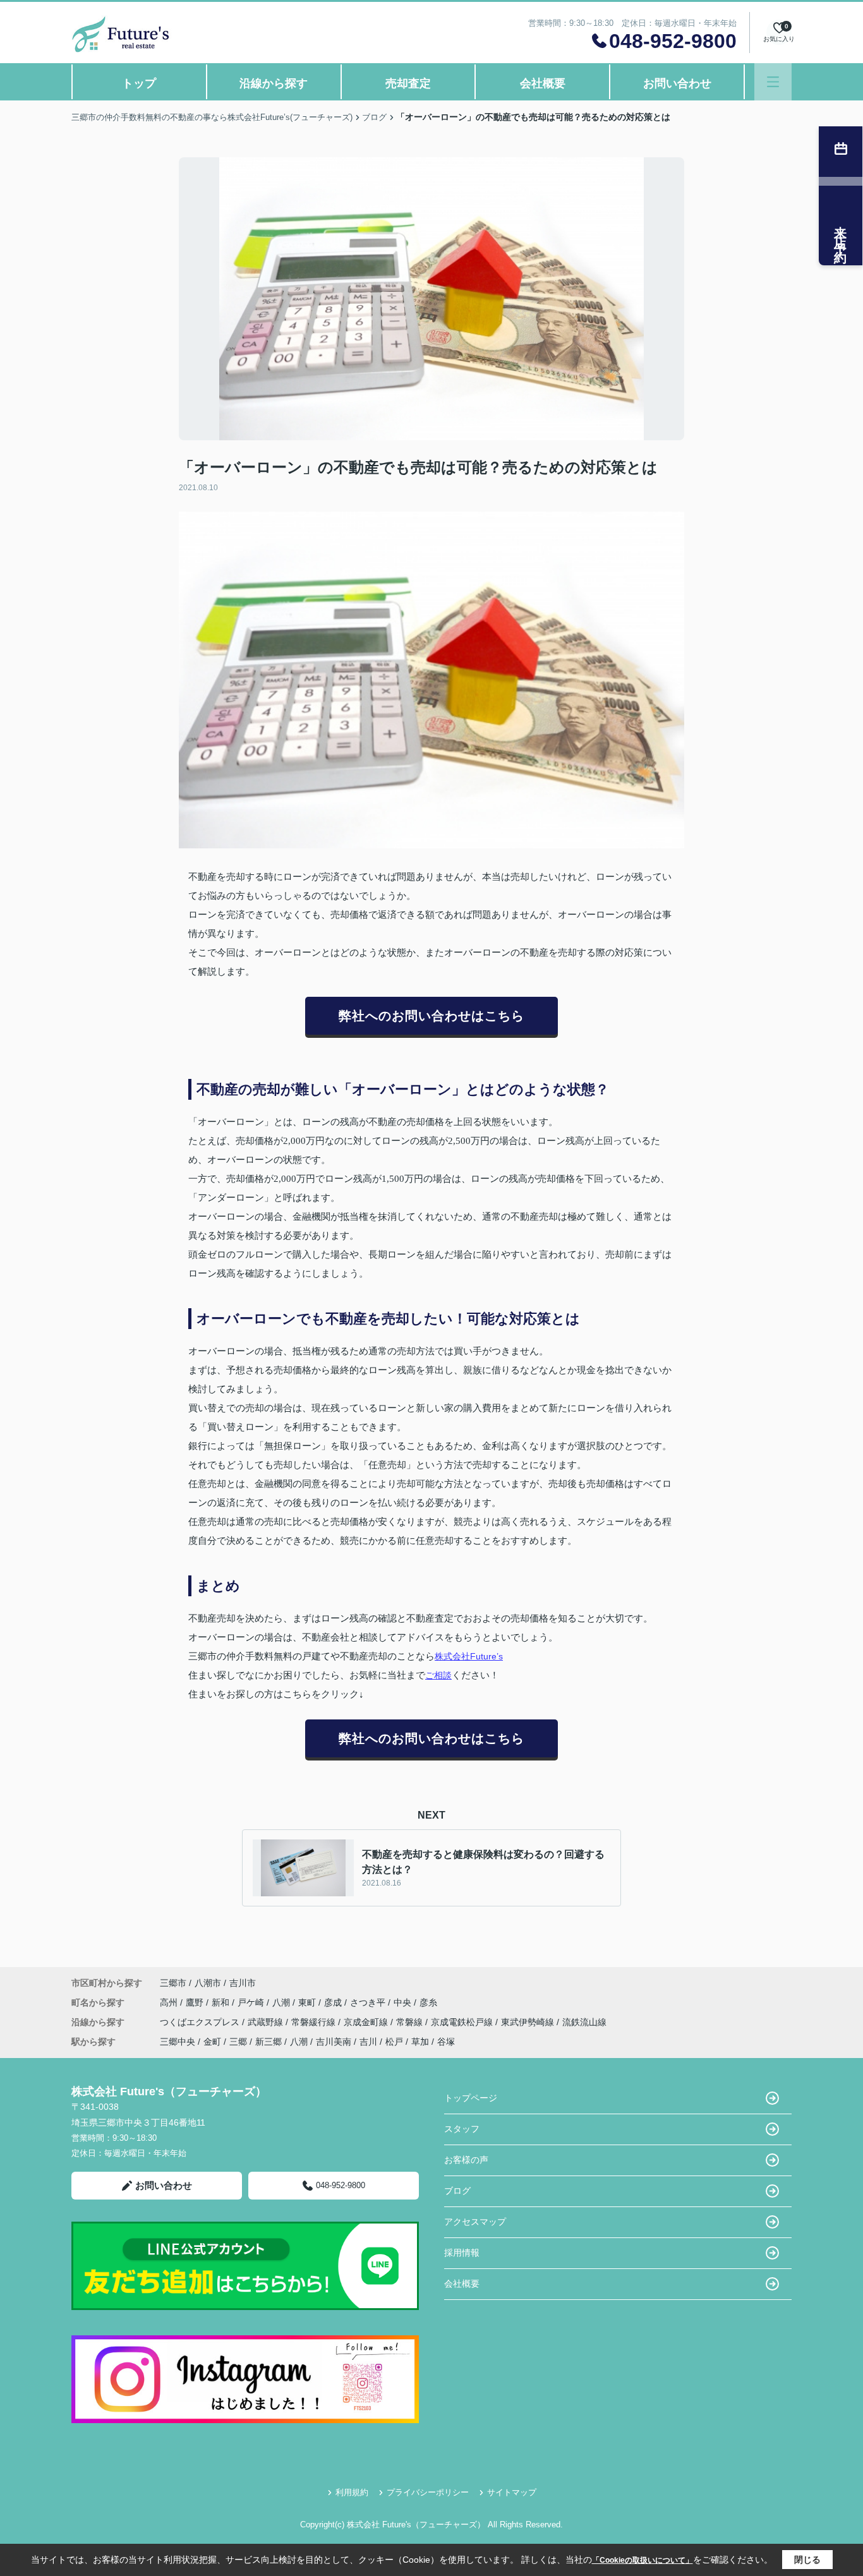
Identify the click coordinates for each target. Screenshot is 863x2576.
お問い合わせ (677, 83)
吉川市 (243, 1983)
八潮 (282, 2002)
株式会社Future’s (469, 1656)
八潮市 (208, 1983)
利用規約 (352, 2492)
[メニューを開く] (773, 82)
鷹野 (196, 2002)
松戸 (394, 2042)
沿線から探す (274, 83)
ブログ (457, 2191)
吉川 (368, 2042)
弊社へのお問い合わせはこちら (431, 1016)
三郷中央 (178, 2042)
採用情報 (462, 2253)
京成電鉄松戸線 (463, 2022)
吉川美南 (334, 2042)
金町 (212, 2042)
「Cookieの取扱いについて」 (643, 2560)
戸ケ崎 (252, 2002)
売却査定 (408, 83)
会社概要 (543, 83)
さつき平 (369, 2002)
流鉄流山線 (584, 2022)
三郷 (238, 2042)
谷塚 (446, 2042)
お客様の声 (466, 2160)
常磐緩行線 (315, 2022)
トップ (139, 83)
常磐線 (411, 2022)
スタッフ (462, 2129)
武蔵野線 (267, 2022)
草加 (420, 2042)
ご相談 (438, 1675)
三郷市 (173, 1983)
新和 (222, 2002)
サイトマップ (512, 2492)
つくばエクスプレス (201, 2022)
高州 (170, 2002)
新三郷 (269, 2042)
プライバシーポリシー (428, 2492)
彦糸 (428, 2002)
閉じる (807, 2560)
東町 (308, 2002)
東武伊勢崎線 (529, 2022)
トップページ (471, 2098)
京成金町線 (367, 2022)
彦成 (334, 2002)
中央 (404, 2002)
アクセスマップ (475, 2222)
